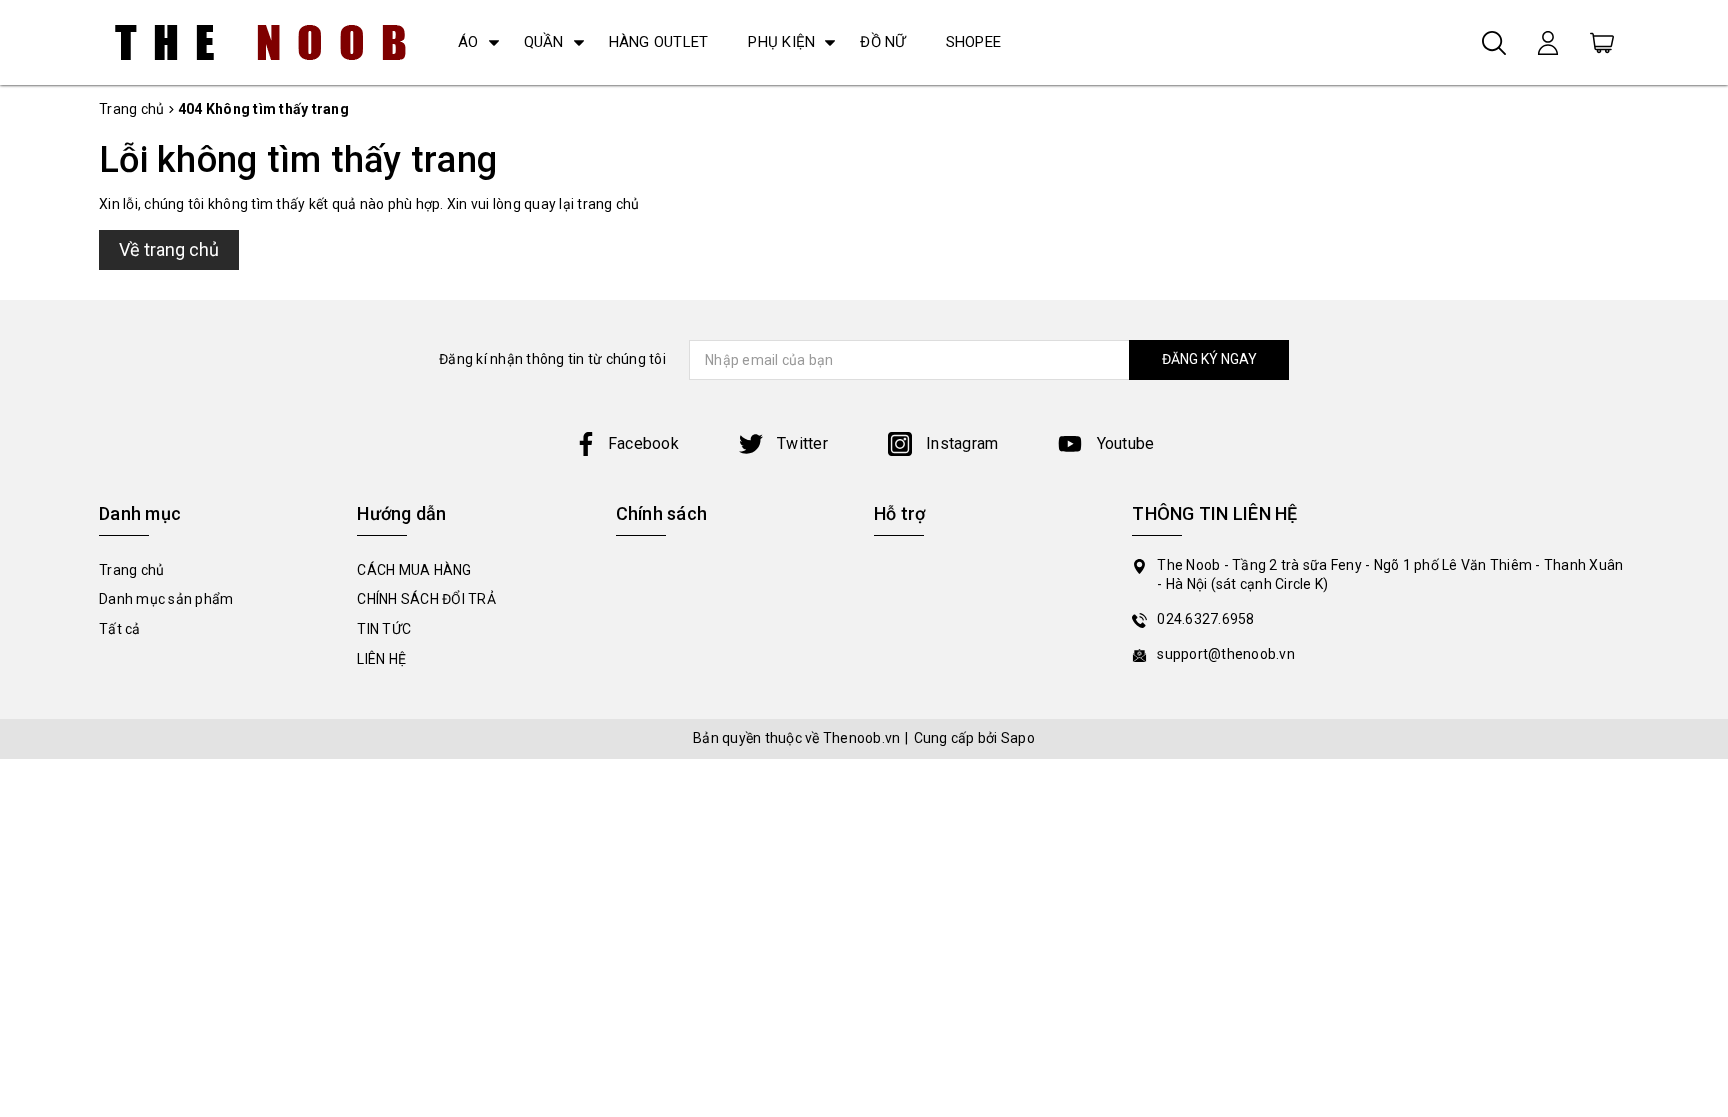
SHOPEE (974, 42)
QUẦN (544, 42)
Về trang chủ (169, 249)
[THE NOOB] (261, 42)
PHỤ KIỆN (781, 42)
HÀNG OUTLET (659, 42)
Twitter (800, 443)
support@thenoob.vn (1226, 654)
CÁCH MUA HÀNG (414, 570)
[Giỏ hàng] (1602, 42)
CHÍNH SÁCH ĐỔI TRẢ (426, 599)
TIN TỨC (384, 629)
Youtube (1123, 443)
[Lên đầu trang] (1698, 767)
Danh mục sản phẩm (166, 599)
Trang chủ (131, 570)
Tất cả (120, 629)
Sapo (1018, 738)
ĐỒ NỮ (882, 42)
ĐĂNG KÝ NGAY (1209, 359)
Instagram (960, 443)
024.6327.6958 (1205, 619)
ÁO (468, 42)
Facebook (643, 443)
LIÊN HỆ (381, 659)
